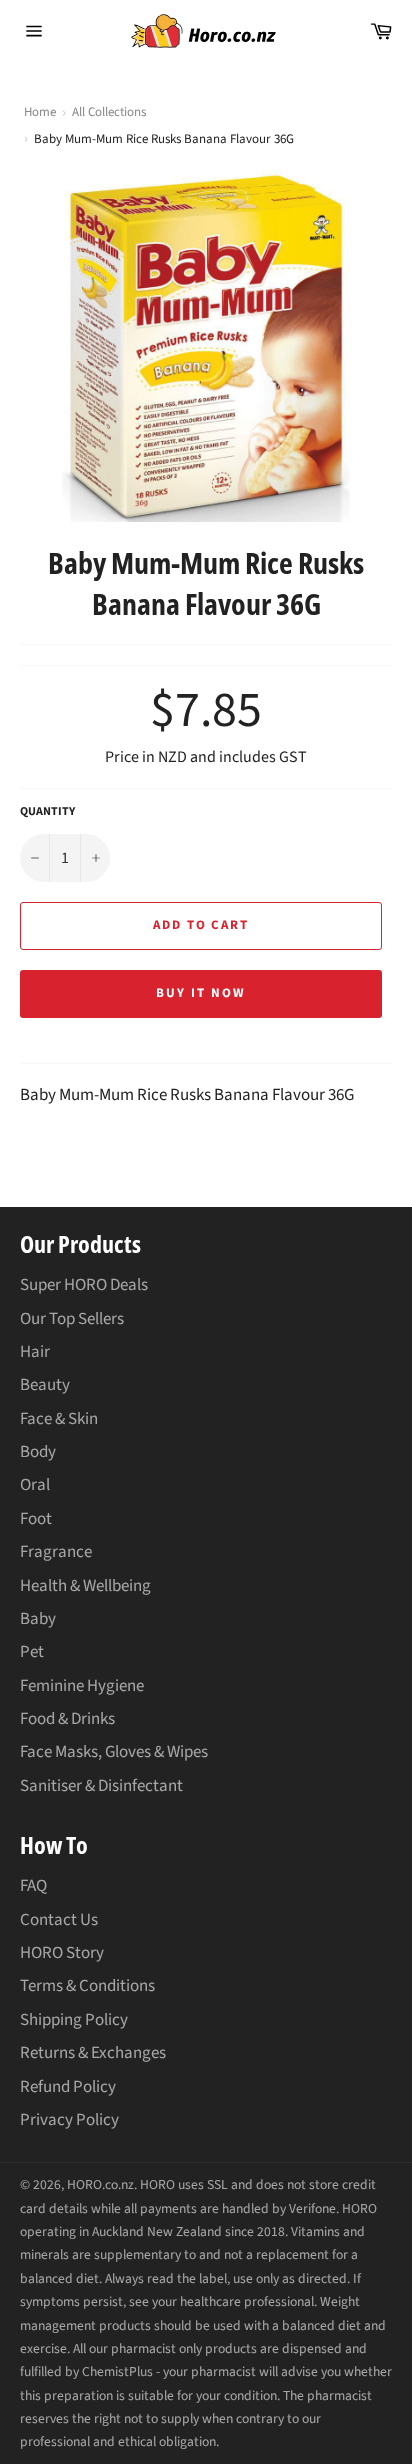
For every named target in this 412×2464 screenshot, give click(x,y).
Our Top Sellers (72, 1319)
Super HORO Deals (84, 1285)
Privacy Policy (69, 2120)
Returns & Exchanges (93, 2053)
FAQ (33, 1886)
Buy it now (201, 993)
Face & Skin (59, 1419)
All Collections (109, 112)
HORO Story (62, 1953)
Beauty (45, 1385)
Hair (35, 1352)
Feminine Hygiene (82, 1686)
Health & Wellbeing (85, 1586)
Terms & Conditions (87, 1986)
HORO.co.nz (100, 2184)
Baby (38, 1619)
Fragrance (56, 1552)
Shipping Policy (74, 2020)
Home (40, 112)
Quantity (47, 812)
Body (38, 1452)
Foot (36, 1519)
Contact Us (59, 1920)
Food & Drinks (67, 1719)
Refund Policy (68, 2087)
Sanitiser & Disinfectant (101, 1786)
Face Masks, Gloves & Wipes (114, 1752)
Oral (35, 1485)
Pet (32, 1652)
